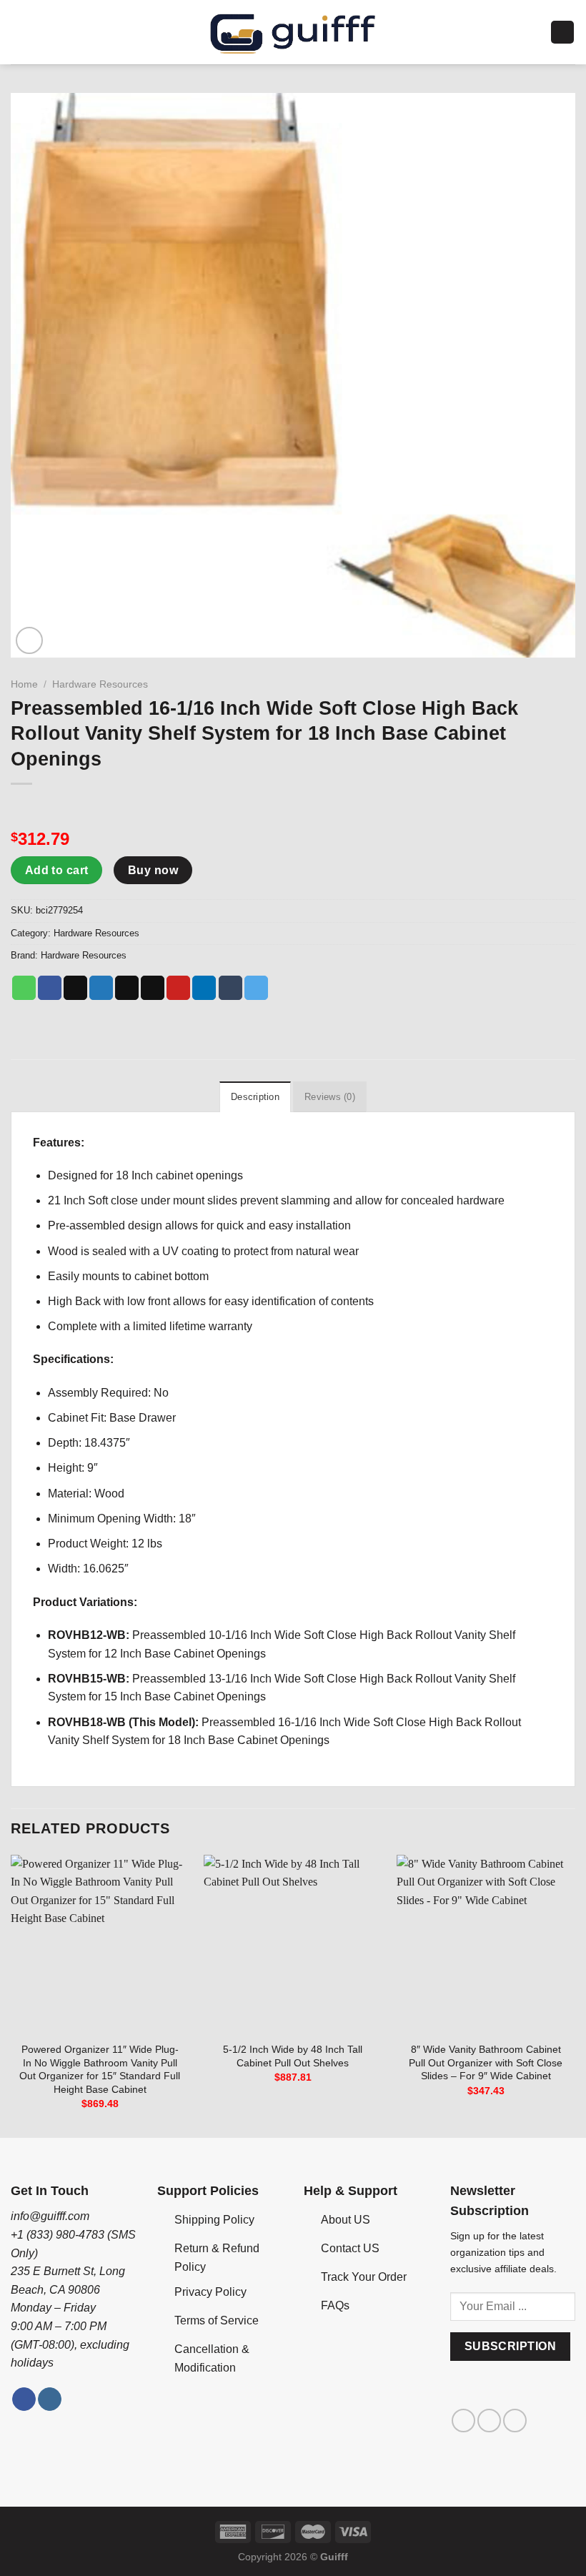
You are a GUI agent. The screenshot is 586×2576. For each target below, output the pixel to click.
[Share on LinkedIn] (204, 988)
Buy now (153, 870)
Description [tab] (255, 1097)
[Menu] (19, 32)
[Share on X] (75, 988)
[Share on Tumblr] (230, 988)
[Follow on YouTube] (515, 2421)
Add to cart (57, 870)
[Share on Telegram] (256, 988)
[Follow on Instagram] (50, 2399)
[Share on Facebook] (50, 988)
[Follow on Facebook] (24, 2399)
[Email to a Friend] (153, 988)
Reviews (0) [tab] (330, 1097)
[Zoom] (30, 641)
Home (24, 684)
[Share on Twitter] (101, 988)
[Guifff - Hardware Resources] (293, 32)
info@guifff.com (50, 2216)
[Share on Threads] (127, 988)
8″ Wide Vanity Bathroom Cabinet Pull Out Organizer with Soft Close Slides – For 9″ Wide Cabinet (486, 2062)
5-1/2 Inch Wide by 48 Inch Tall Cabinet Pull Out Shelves (293, 2056)
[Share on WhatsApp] (24, 988)
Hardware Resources (100, 684)
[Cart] (562, 33)
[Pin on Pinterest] (178, 988)
